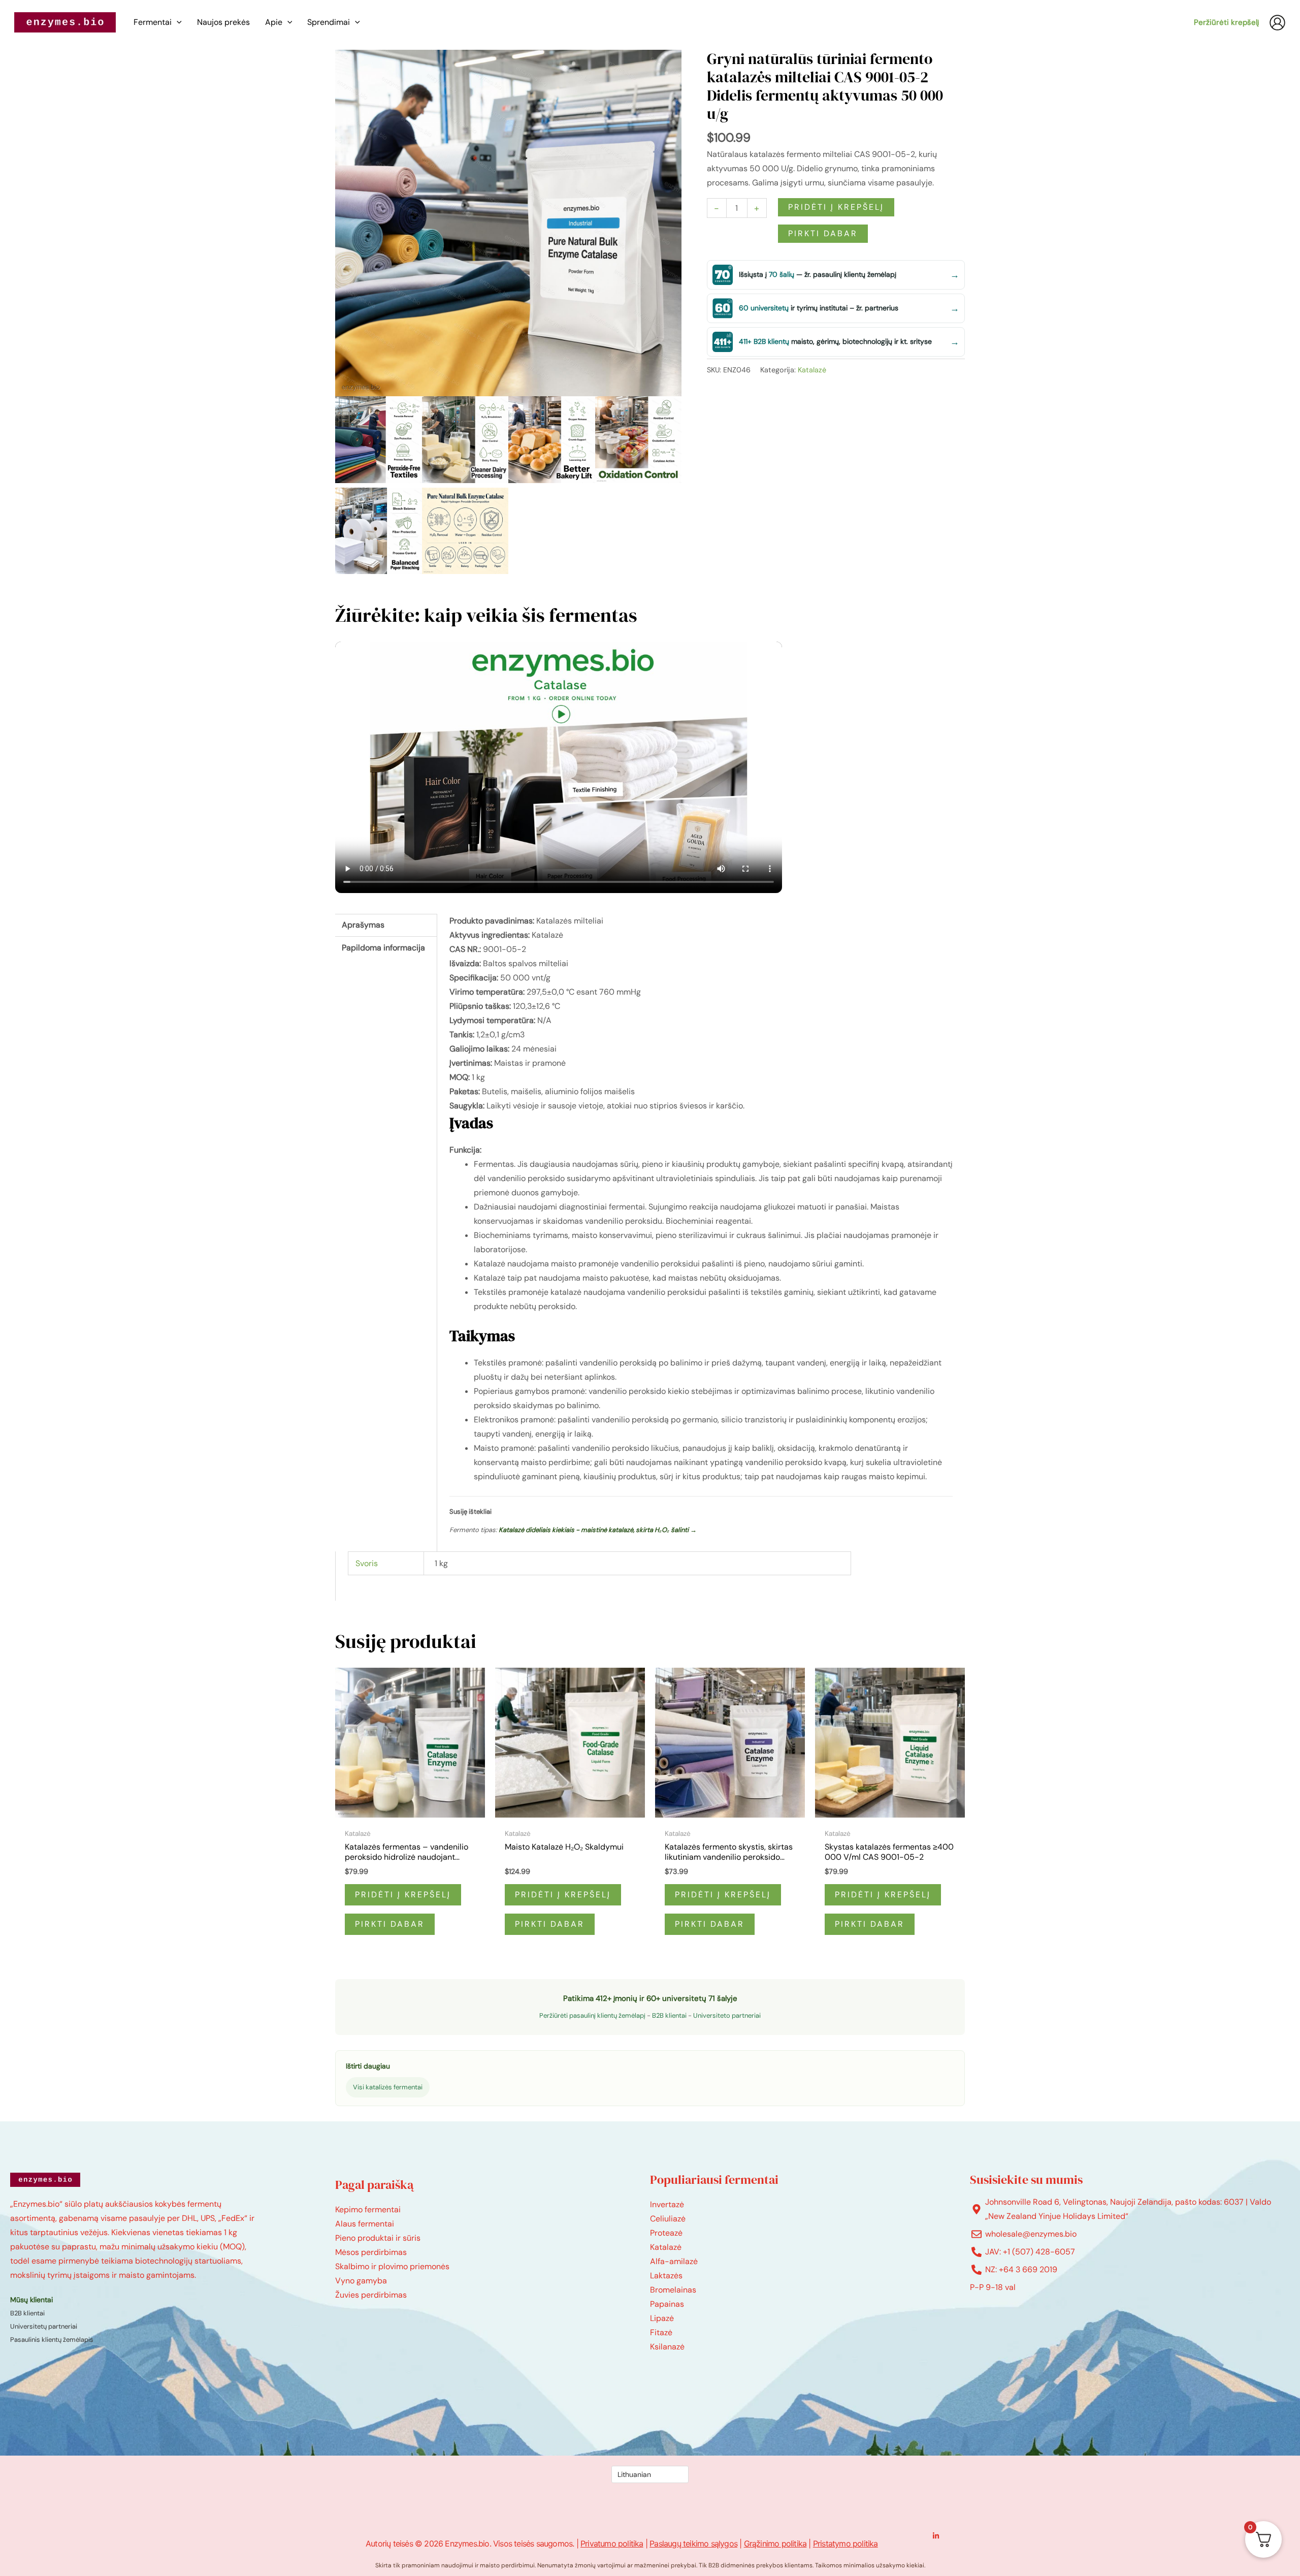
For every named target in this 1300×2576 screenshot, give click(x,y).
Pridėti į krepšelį (836, 207)
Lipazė (662, 2318)
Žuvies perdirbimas (371, 2295)
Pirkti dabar (823, 233)
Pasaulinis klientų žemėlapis (52, 2340)
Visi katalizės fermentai (388, 2087)
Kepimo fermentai (368, 2209)
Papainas (667, 2304)
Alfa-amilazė (674, 2261)
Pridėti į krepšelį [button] (403, 1895)
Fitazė (661, 2332)
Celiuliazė (668, 2219)
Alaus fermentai (365, 2224)
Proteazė (666, 2233)
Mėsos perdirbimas (371, 2252)
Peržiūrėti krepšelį (1226, 22)
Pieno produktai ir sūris (378, 2238)
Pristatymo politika (846, 2543)
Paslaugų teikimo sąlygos (693, 2543)
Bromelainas (673, 2290)
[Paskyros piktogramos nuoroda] (1277, 23)
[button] (177, 22)
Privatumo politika (612, 2543)
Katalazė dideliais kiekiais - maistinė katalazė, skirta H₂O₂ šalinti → (598, 1530)
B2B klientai (669, 2015)
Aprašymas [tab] (363, 925)
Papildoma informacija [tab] (383, 948)
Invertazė (667, 2204)
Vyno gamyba (361, 2281)
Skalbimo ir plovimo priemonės (392, 2266)
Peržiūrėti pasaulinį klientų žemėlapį (592, 2015)
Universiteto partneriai (727, 2015)
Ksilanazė (667, 2347)
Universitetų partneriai (44, 2326)
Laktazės (666, 2276)
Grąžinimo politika (775, 2543)
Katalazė (812, 370)
